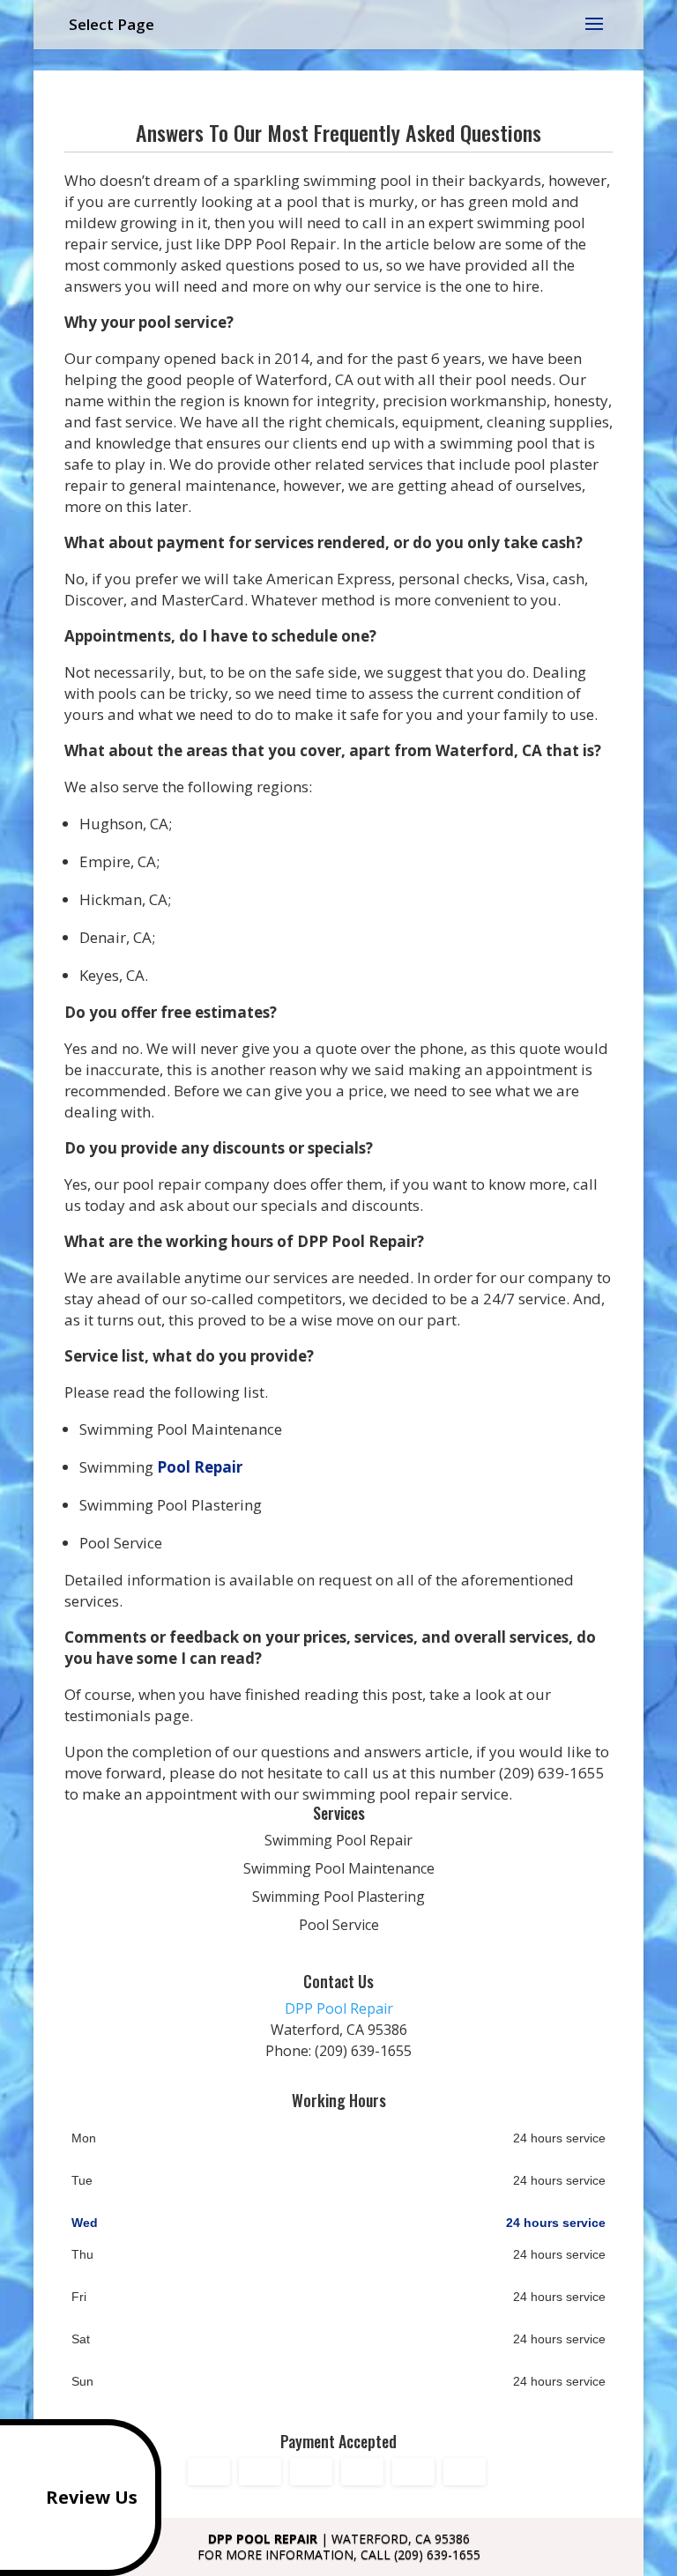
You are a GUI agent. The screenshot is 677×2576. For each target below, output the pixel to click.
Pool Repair (200, 1467)
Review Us (92, 2497)
